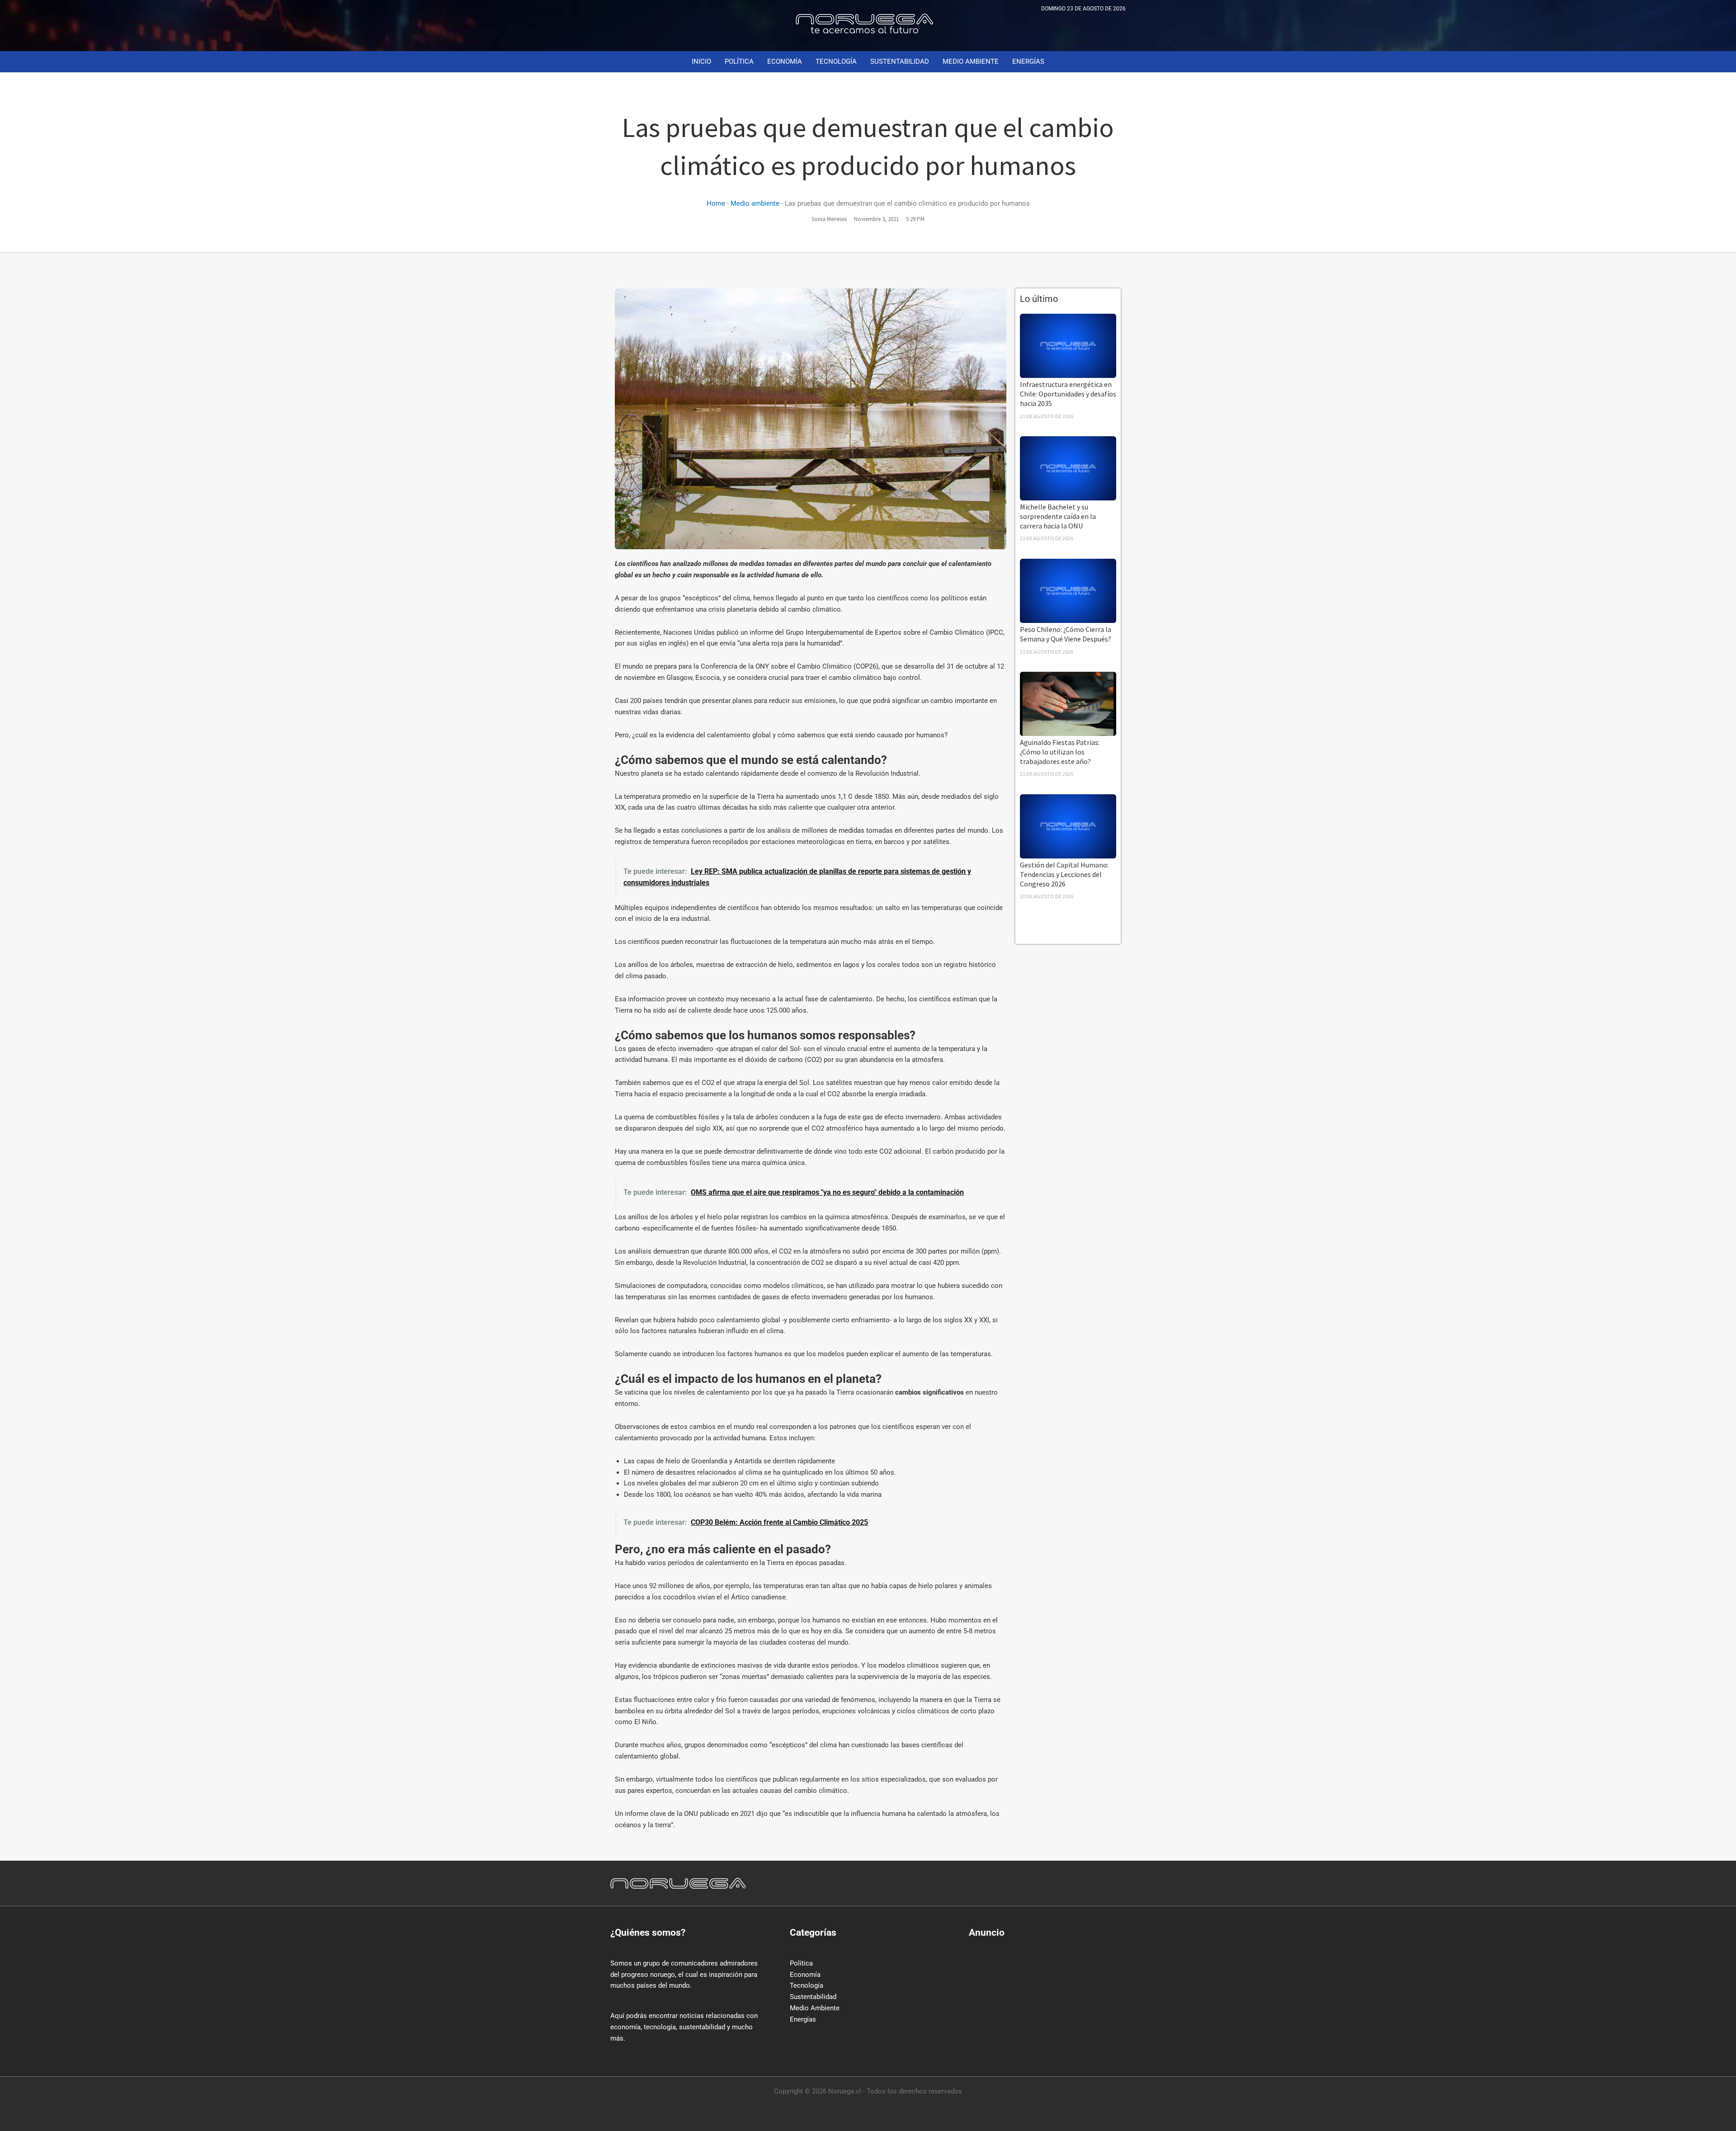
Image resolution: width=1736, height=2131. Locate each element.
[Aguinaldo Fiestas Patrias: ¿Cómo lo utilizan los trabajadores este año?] (1068, 703)
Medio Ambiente (815, 2008)
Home (716, 203)
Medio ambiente (755, 203)
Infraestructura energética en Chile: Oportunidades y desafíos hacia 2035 (1068, 394)
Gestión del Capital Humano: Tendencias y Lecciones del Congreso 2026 (1064, 874)
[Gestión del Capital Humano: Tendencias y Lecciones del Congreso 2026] (1068, 826)
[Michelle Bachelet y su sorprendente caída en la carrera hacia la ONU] (1068, 468)
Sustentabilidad (813, 1997)
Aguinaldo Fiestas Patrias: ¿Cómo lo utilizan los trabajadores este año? (1060, 752)
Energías (803, 2019)
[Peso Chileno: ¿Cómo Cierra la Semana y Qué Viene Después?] (1068, 590)
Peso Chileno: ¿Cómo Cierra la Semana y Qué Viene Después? (1066, 634)
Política (801, 1963)
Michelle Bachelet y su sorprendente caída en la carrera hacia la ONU (1058, 516)
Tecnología (807, 1985)
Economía (805, 1975)
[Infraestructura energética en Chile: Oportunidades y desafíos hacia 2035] (1068, 345)
